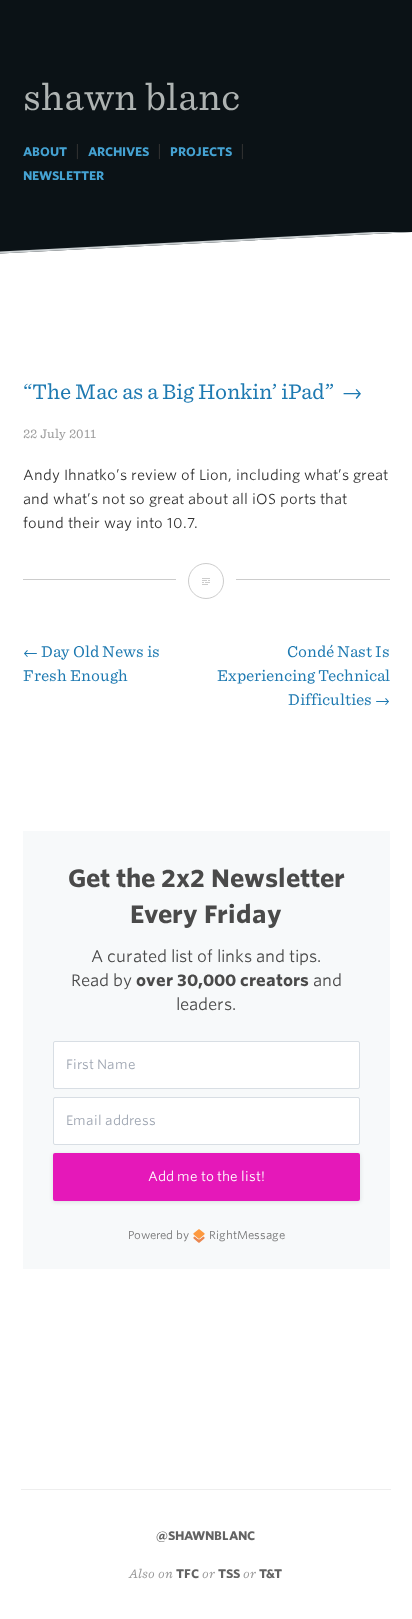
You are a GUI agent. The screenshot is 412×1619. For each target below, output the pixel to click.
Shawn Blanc (131, 95)
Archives (118, 151)
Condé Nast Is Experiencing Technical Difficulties (303, 675)
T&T (270, 1573)
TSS (229, 1573)
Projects (201, 151)
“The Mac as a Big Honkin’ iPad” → (192, 391)
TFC (187, 1573)
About (45, 151)
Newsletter (63, 175)
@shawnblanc (205, 1535)
